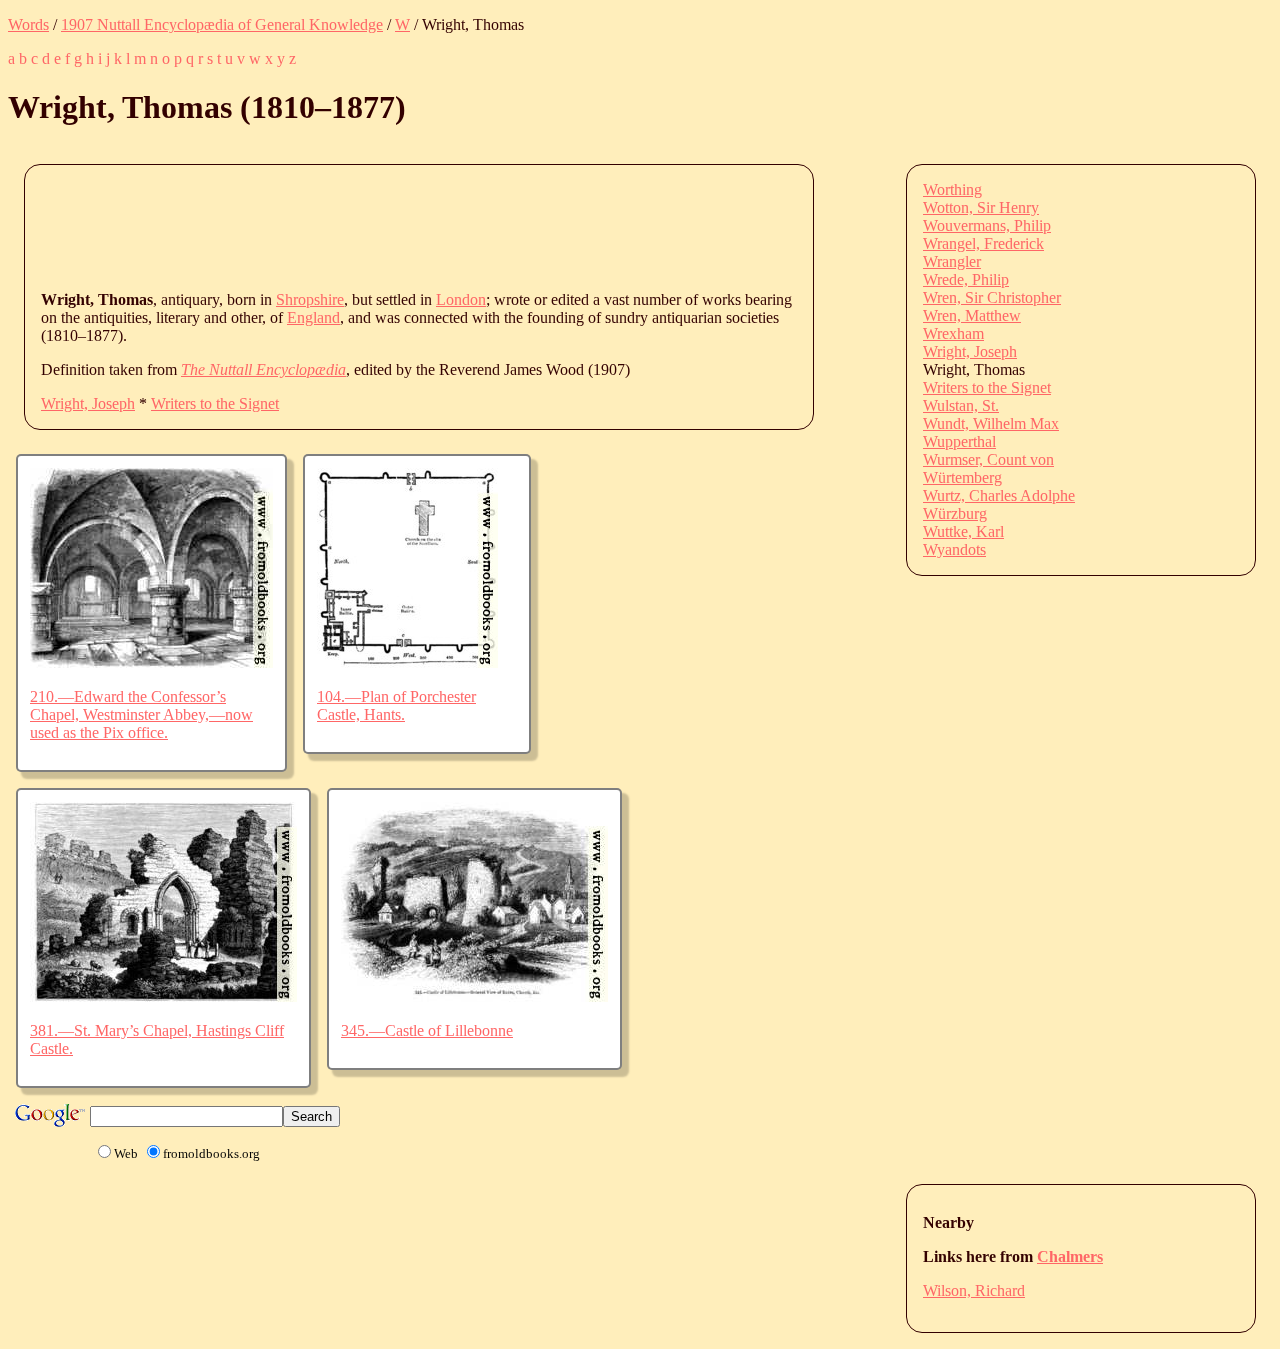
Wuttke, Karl (963, 531)
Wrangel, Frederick (983, 243)
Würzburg (955, 513)
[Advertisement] (405, 226)
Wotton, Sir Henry (981, 207)
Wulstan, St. (961, 405)
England (313, 317)
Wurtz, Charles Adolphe (999, 495)
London (461, 299)
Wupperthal (959, 441)
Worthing (952, 189)
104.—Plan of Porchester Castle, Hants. (396, 705)
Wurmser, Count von (988, 459)
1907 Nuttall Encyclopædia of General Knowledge (222, 24)
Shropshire (310, 299)
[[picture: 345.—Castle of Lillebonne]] (474, 996)
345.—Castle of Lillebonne (427, 1030)
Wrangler (952, 261)
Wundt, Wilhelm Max (991, 423)
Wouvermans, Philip (987, 225)
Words (28, 24)
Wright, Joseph (88, 403)
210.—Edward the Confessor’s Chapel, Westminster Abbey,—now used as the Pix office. (141, 714)
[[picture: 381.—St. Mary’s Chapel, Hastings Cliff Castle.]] (163, 996)
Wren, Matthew (972, 315)
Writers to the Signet (215, 403)
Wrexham (953, 333)
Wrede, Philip (966, 279)
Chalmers (1070, 1256)
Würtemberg (962, 477)
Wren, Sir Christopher (992, 297)
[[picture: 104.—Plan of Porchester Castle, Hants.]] (407, 662)
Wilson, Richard (974, 1290)
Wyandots (954, 549)
